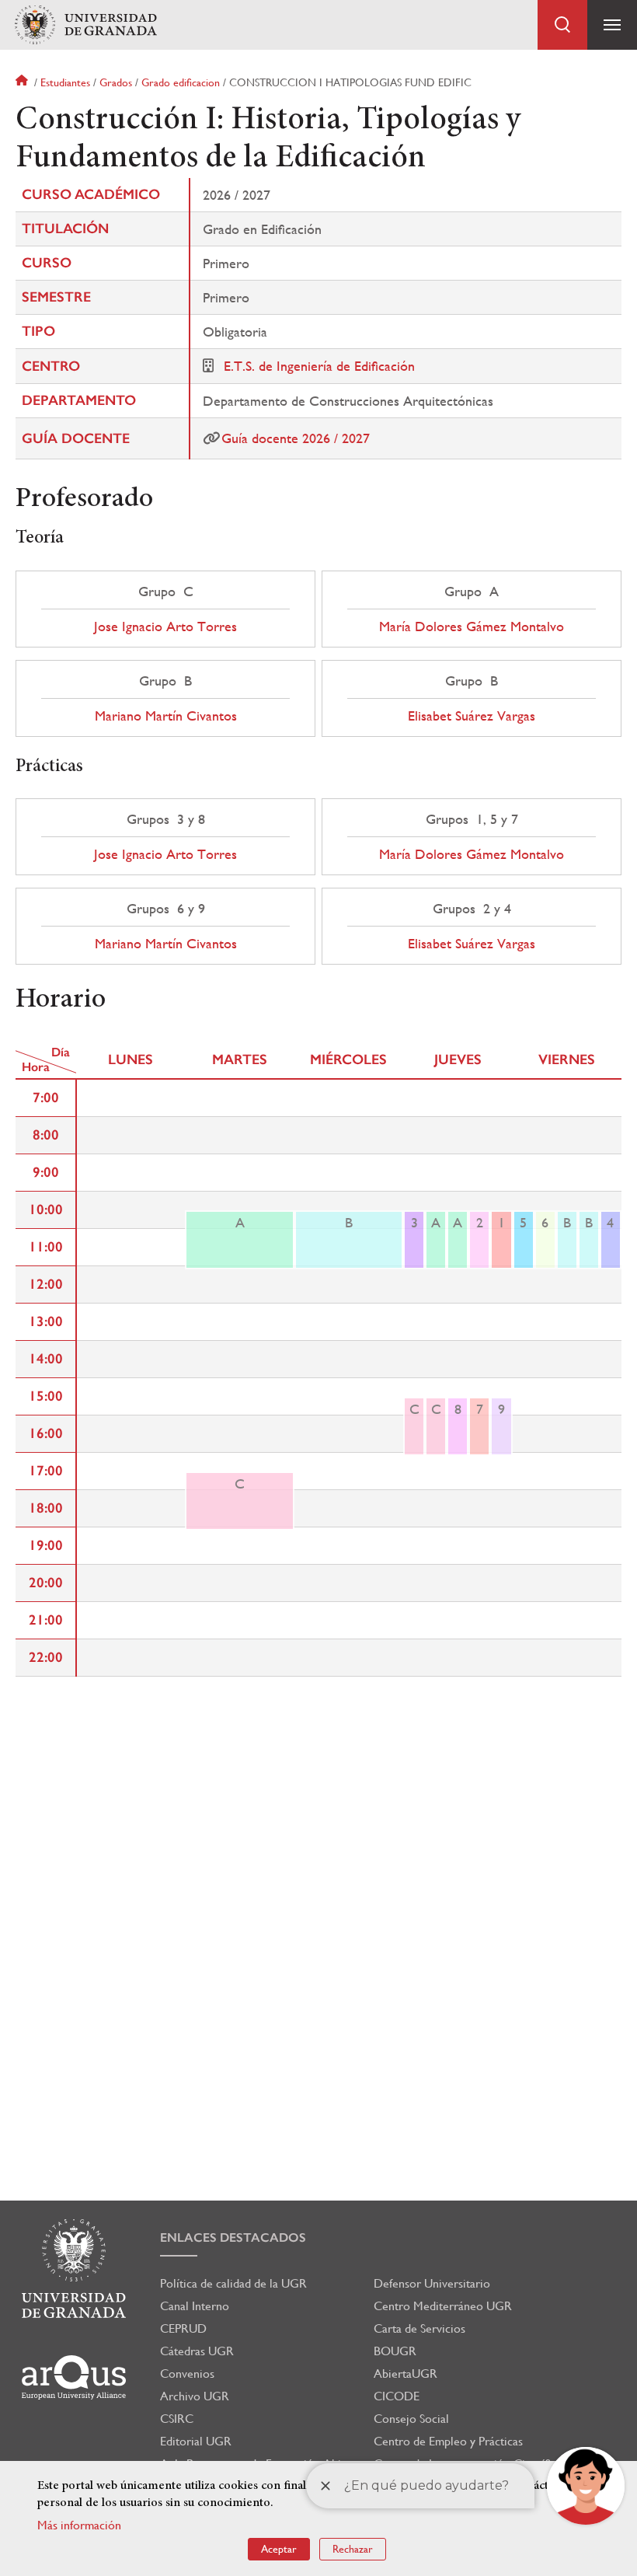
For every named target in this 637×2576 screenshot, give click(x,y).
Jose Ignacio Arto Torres (165, 627)
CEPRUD (183, 2328)
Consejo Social (411, 2419)
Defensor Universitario (432, 2283)
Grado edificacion (181, 82)
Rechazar (353, 2549)
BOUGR (395, 2351)
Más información (79, 2525)
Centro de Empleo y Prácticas (448, 2441)
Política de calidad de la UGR (233, 2283)
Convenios (187, 2374)
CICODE (397, 2396)
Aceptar (279, 2549)
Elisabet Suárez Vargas (472, 716)
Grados (116, 82)
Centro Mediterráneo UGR (443, 2306)
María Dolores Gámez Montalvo (472, 627)
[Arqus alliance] (74, 2377)
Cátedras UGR (197, 2351)
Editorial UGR (196, 2441)
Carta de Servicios (419, 2328)
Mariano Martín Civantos (166, 716)
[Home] (85, 25)
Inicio (23, 82)
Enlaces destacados (233, 2237)
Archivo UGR (195, 2396)
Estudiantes (65, 82)
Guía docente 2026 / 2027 (296, 438)
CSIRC (177, 2419)
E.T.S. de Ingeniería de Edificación (319, 366)
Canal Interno (195, 2306)
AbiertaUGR (406, 2374)
